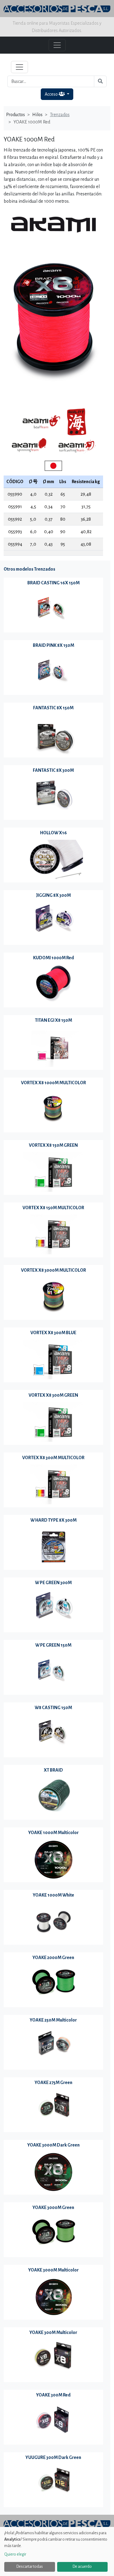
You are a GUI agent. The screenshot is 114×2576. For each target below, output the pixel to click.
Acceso (52, 94)
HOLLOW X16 (54, 833)
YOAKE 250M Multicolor (53, 2020)
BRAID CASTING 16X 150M (54, 583)
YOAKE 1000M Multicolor (54, 1833)
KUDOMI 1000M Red (54, 958)
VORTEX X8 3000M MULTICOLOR (54, 1270)
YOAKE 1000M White (54, 1895)
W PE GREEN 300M (53, 1583)
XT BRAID (53, 1770)
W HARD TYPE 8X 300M (54, 1520)
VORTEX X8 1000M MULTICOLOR (54, 1083)
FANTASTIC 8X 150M (53, 708)
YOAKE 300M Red (53, 2395)
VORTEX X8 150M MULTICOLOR (53, 1208)
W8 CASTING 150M (53, 1708)
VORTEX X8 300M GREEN (53, 1395)
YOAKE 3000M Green (53, 2207)
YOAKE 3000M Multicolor (54, 2270)
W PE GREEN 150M (53, 1645)
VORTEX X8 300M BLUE (53, 1333)
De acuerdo (82, 2567)
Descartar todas (30, 2567)
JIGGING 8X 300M (53, 895)
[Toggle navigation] (19, 67)
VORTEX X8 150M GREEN (53, 1145)
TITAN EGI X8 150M (54, 1020)
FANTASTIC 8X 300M (53, 770)
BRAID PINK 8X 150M (54, 645)
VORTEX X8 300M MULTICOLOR (53, 1458)
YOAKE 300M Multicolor (53, 2332)
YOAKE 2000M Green (53, 1958)
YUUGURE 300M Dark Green (53, 2457)
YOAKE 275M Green (54, 2083)
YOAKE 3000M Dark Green (54, 2145)
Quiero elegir (15, 2554)
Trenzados (60, 115)
